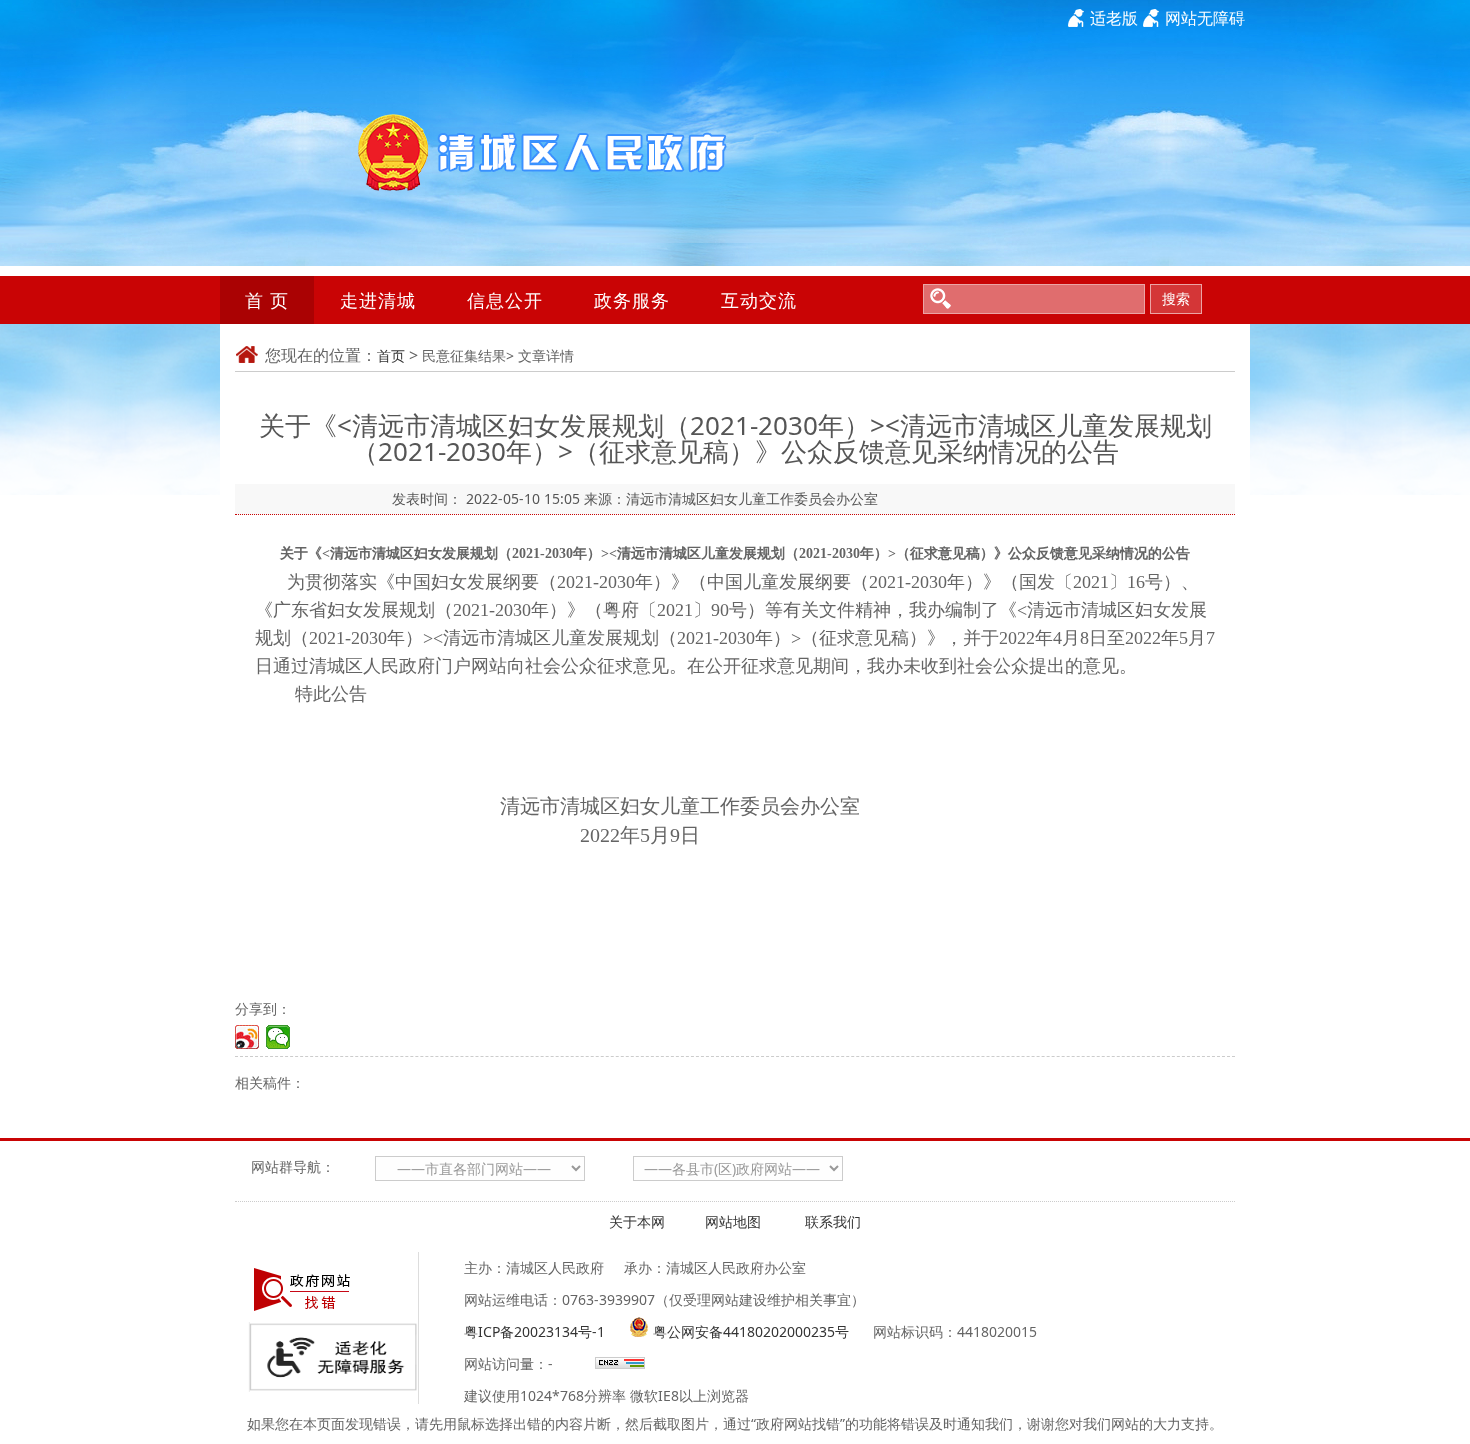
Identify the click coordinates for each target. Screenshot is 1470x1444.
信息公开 (505, 300)
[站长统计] (618, 1363)
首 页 (267, 300)
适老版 (1114, 18)
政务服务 (632, 300)
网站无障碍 (1205, 18)
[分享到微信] (278, 1037)
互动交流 (759, 300)
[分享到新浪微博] (247, 1037)
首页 (391, 355)
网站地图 (733, 1221)
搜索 (1176, 298)
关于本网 (637, 1221)
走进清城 (378, 300)
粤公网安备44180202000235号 (751, 1331)
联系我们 (833, 1221)
